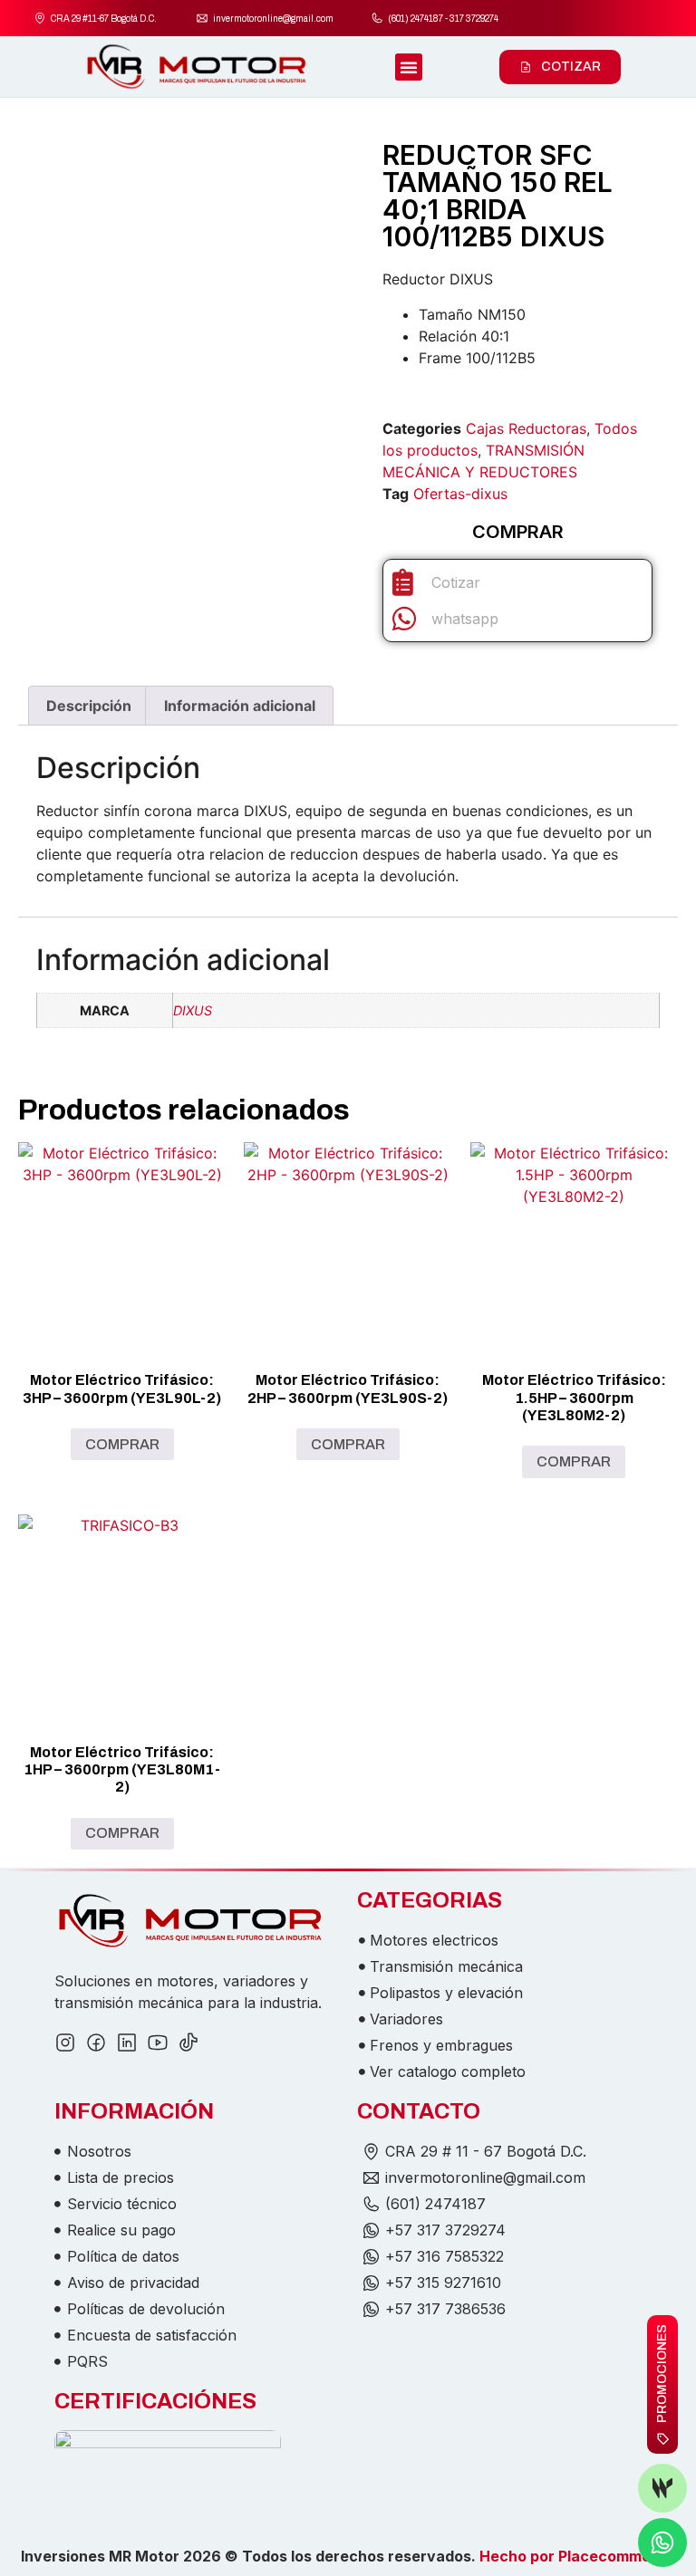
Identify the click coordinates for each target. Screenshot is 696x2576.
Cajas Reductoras (526, 428)
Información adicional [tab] (240, 706)
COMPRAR (122, 1444)
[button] (409, 67)
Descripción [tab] (89, 706)
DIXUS (193, 1010)
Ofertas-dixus (460, 494)
